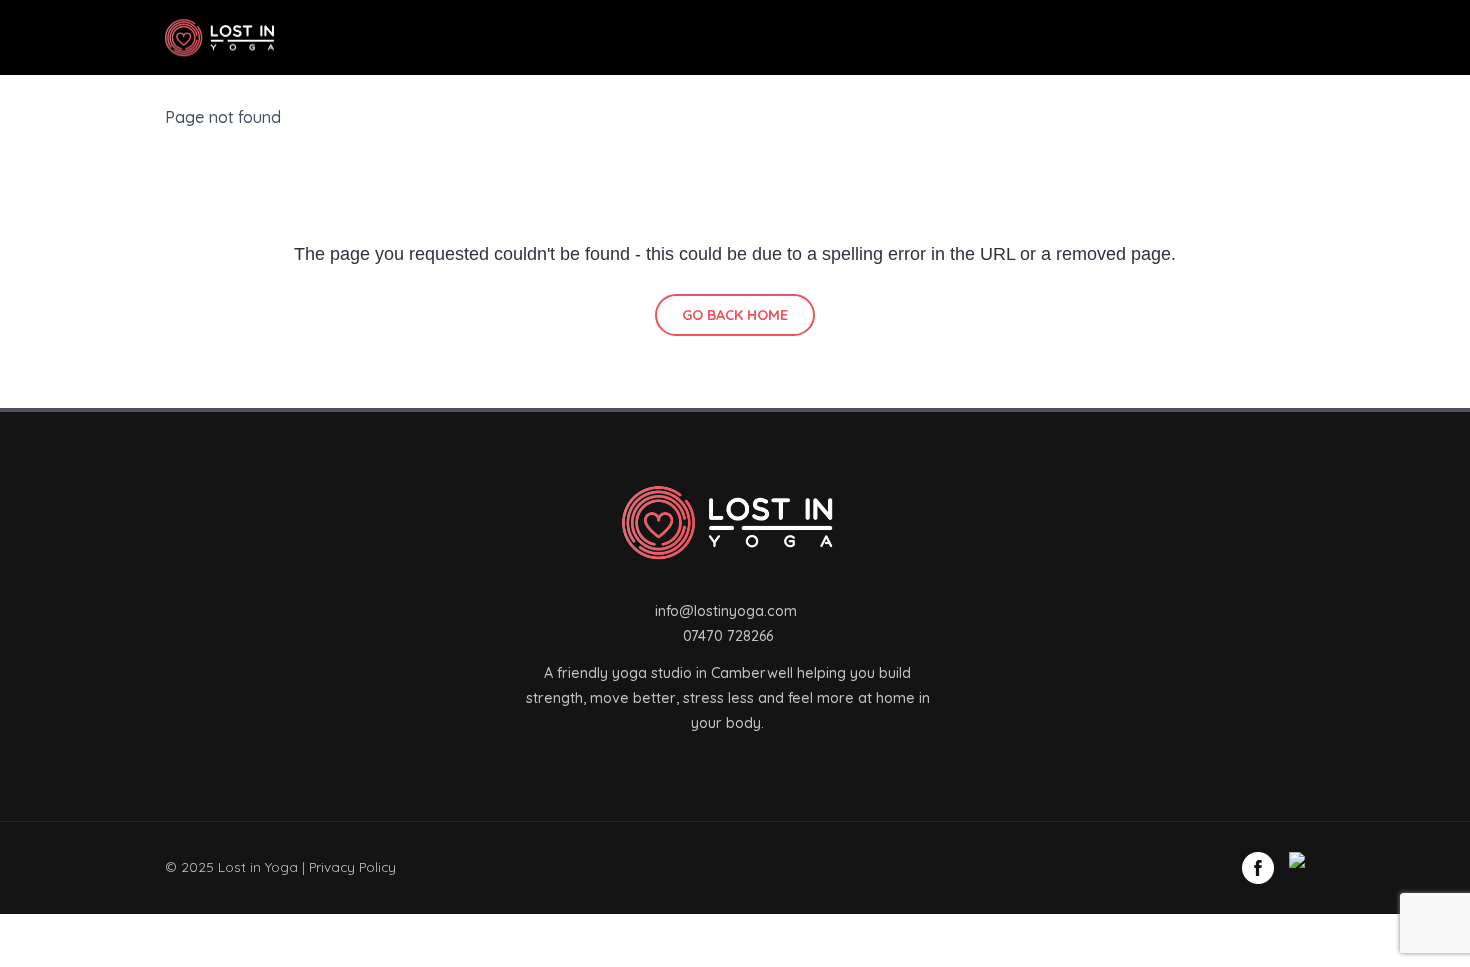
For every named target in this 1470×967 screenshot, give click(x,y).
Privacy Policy (352, 866)
